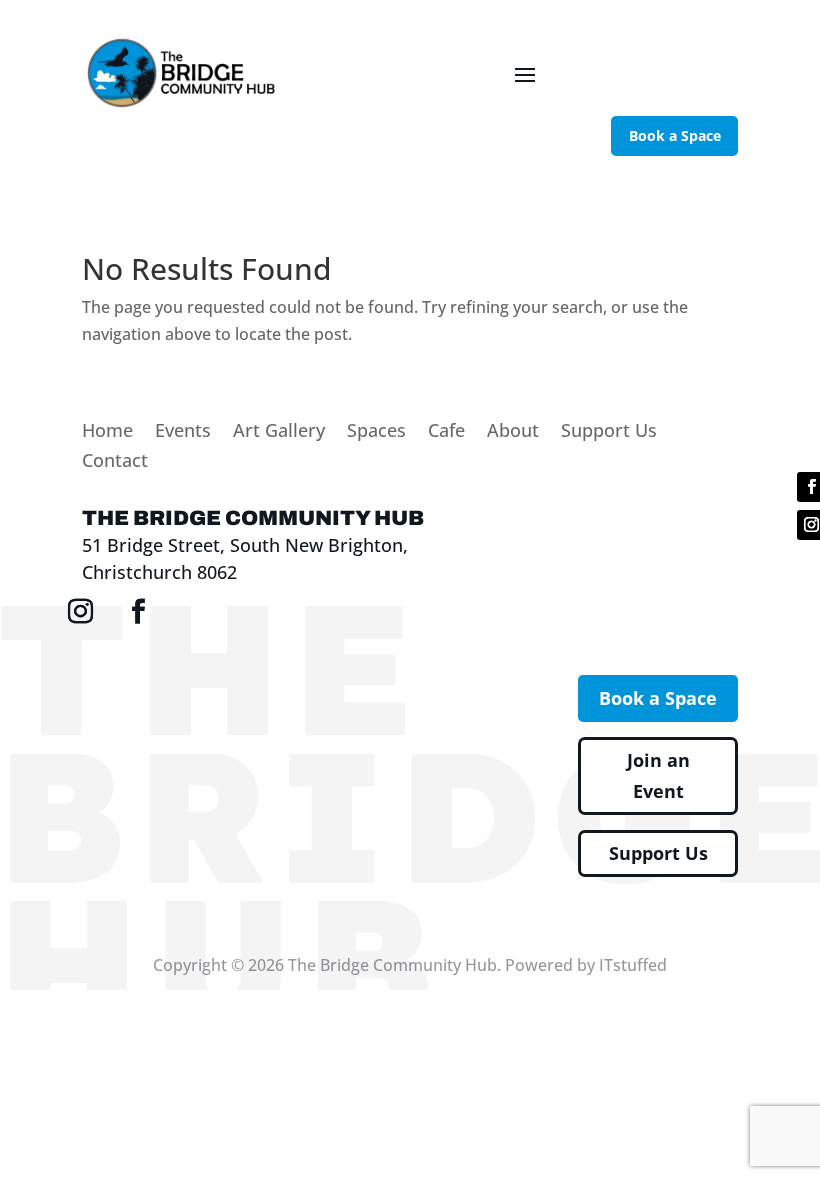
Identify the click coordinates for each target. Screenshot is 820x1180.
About (513, 432)
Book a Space (675, 135)
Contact (115, 462)
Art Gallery (279, 432)
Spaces (376, 432)
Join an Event (658, 775)
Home (107, 432)
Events (183, 432)
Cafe (446, 432)
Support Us (609, 432)
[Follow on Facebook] (139, 612)
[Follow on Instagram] (81, 612)
